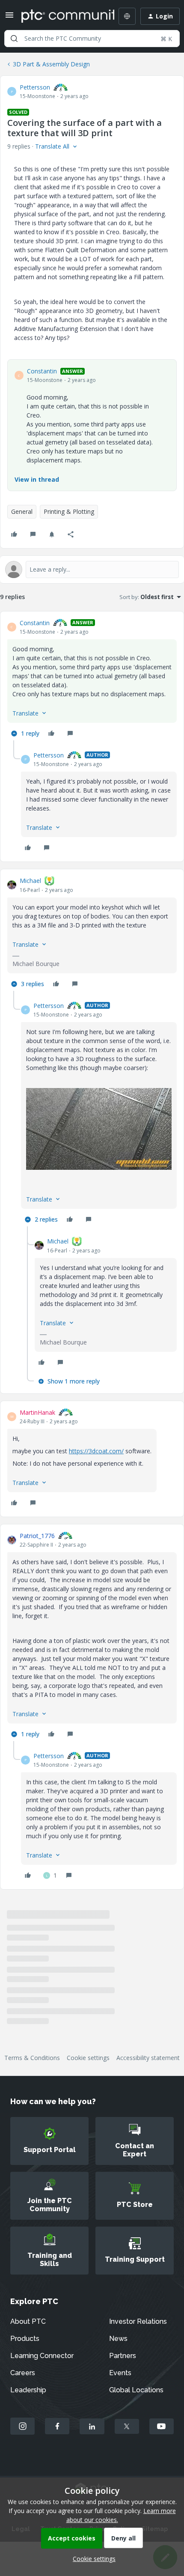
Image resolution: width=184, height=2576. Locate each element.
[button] (9, 18)
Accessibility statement (148, 2058)
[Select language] (127, 16)
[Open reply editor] (92, 569)
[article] (92, 679)
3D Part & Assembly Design (51, 64)
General (22, 511)
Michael (30, 881)
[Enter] (14, 39)
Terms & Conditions (32, 2058)
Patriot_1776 (37, 1536)
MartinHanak (37, 1412)
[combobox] (92, 39)
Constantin (42, 371)
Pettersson (35, 87)
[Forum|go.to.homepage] (62, 16)
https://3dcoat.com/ (96, 1451)
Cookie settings (88, 2058)
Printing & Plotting (69, 511)
